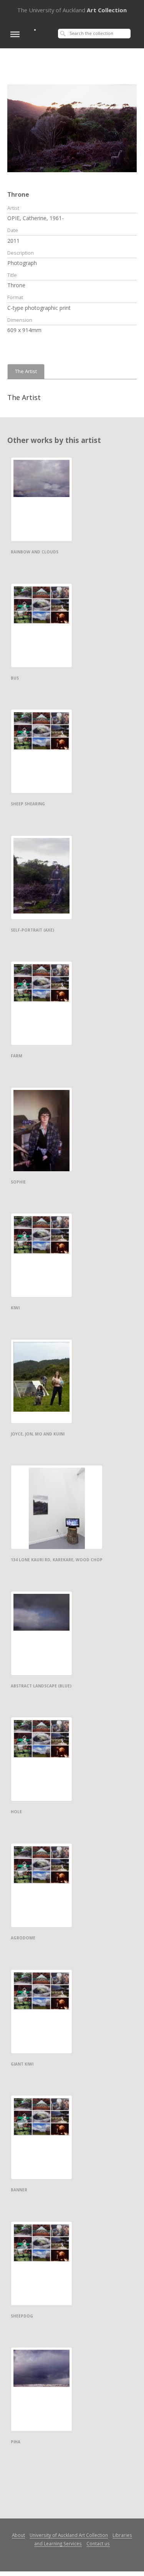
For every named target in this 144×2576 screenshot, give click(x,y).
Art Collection (72, 10)
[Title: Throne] (72, 128)
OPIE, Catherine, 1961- (36, 218)
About (18, 2535)
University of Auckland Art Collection (69, 2535)
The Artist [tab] (26, 371)
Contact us (98, 2543)
